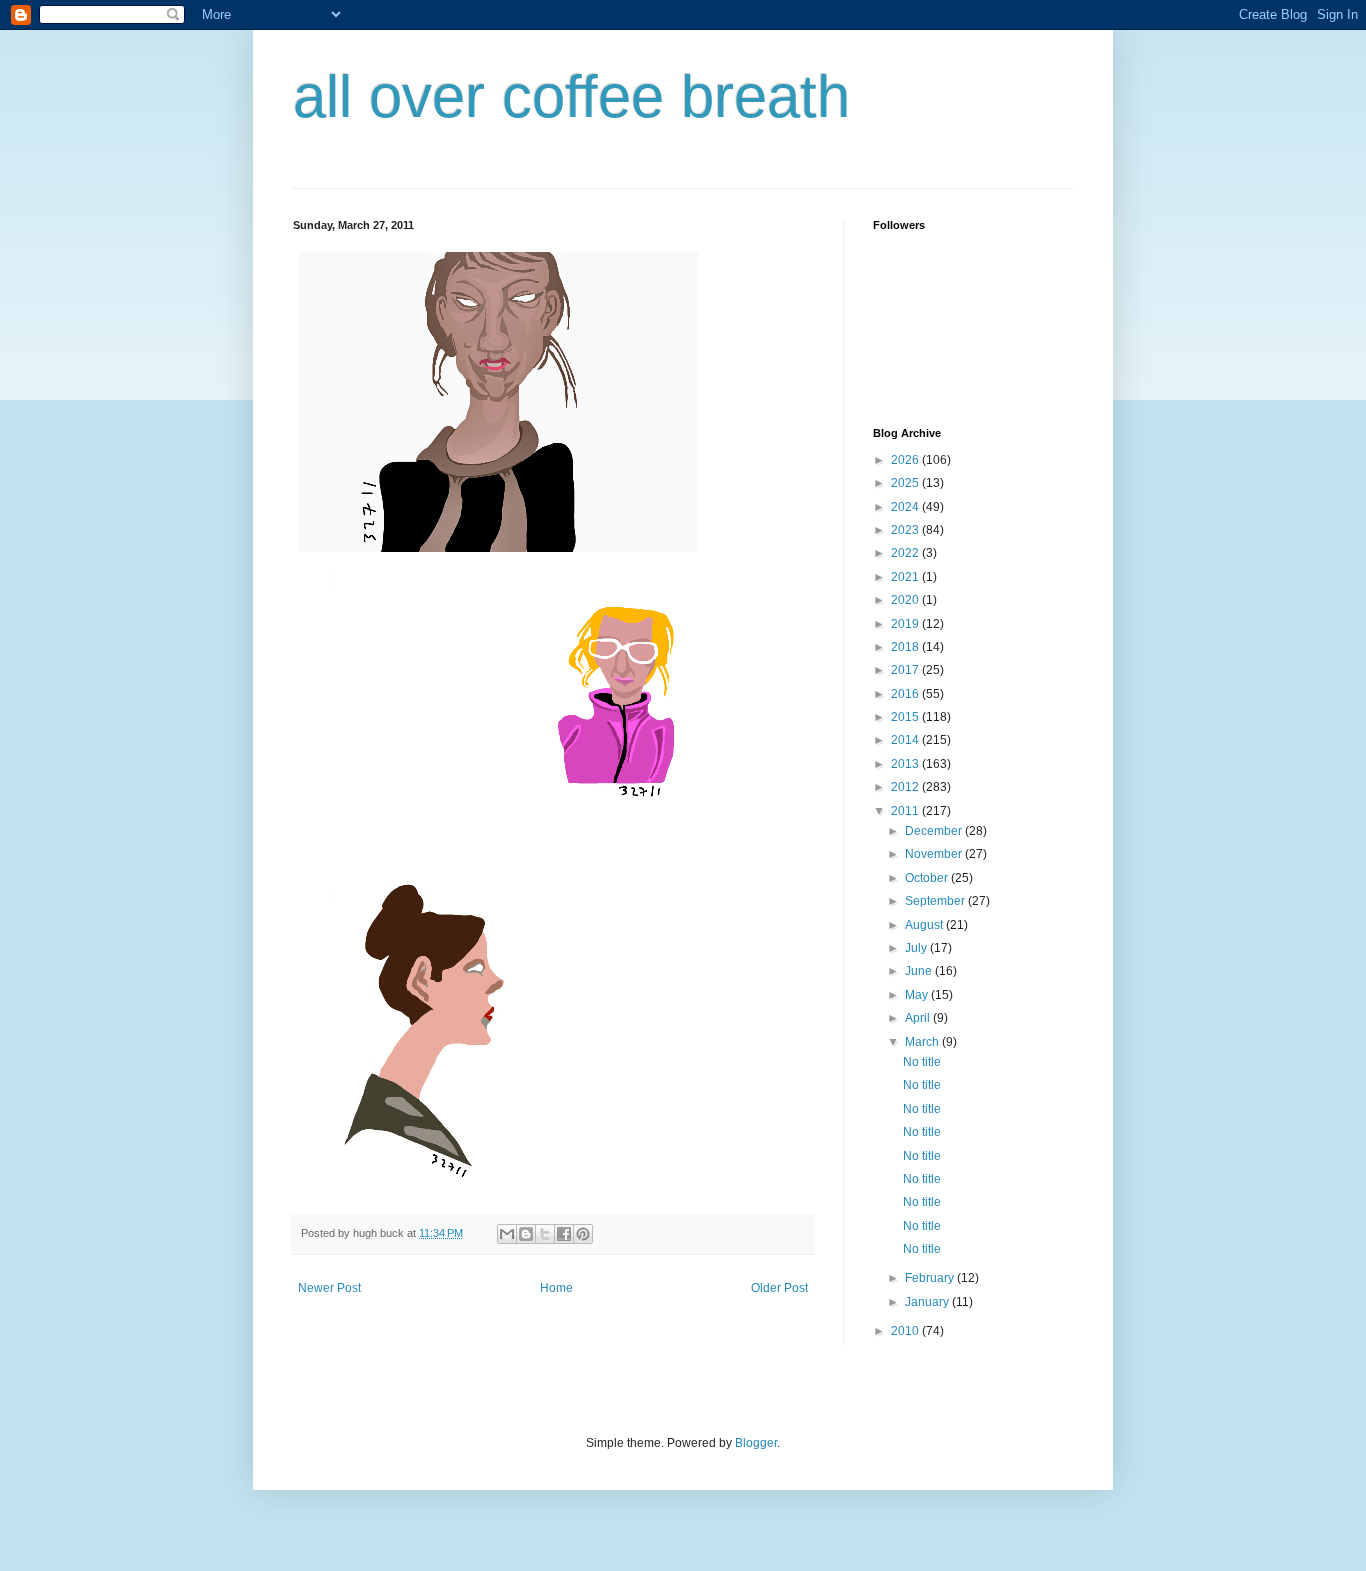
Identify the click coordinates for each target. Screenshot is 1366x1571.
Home (556, 1288)
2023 (906, 530)
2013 (906, 764)
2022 (906, 553)
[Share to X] (545, 1234)
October (928, 878)
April (919, 1018)
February (931, 1278)
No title (922, 1062)
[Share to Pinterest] (583, 1234)
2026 (906, 460)
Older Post (779, 1288)
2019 (906, 624)
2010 (906, 1331)
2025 (906, 483)
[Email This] (507, 1234)
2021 (906, 577)
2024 (906, 507)
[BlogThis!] (526, 1234)
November (935, 854)
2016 (906, 694)
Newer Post (329, 1288)
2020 (906, 600)
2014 (906, 740)
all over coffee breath (571, 96)
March (923, 1042)
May (918, 995)
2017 (906, 670)
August (925, 925)
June (920, 971)
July (917, 948)
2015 (906, 717)
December (935, 831)
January (928, 1302)
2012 (906, 787)
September (936, 901)
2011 (906, 811)
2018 (906, 647)
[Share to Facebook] (564, 1234)
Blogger (756, 1443)
